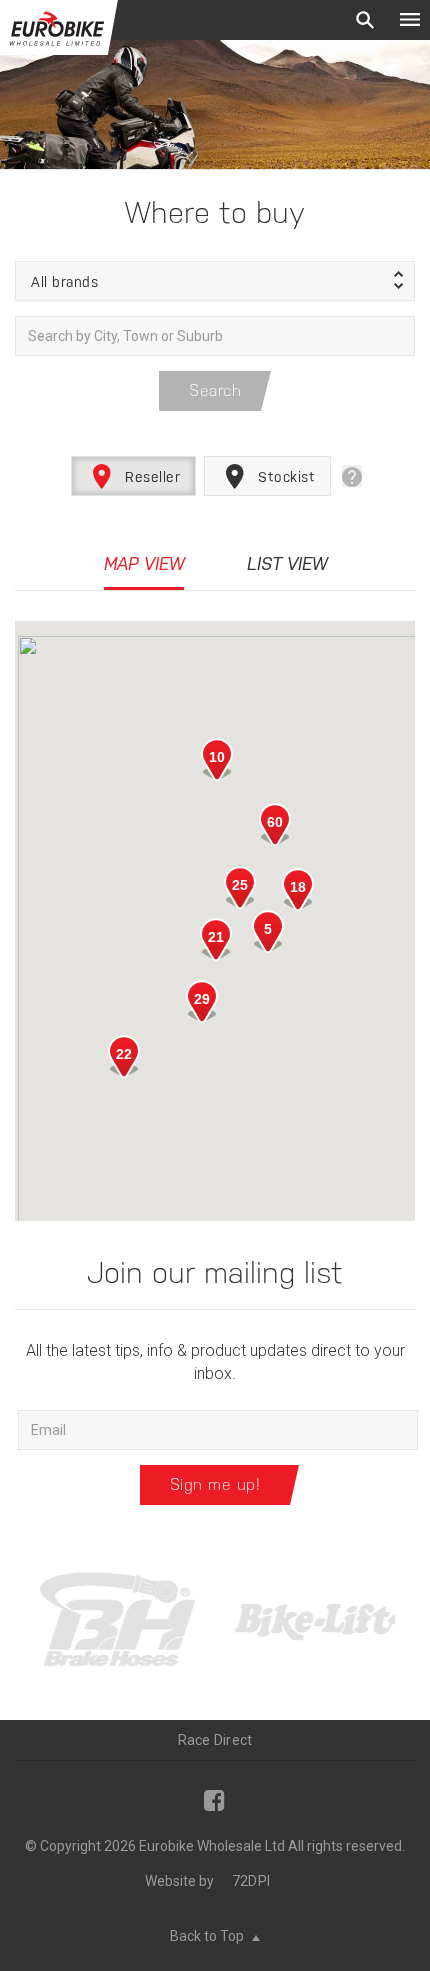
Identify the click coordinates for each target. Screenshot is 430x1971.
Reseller (151, 477)
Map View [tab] (144, 563)
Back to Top (208, 1936)
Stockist (285, 477)
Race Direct (215, 1740)
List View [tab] (287, 563)
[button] (215, 281)
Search (215, 390)
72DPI (251, 1881)
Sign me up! (215, 1484)
